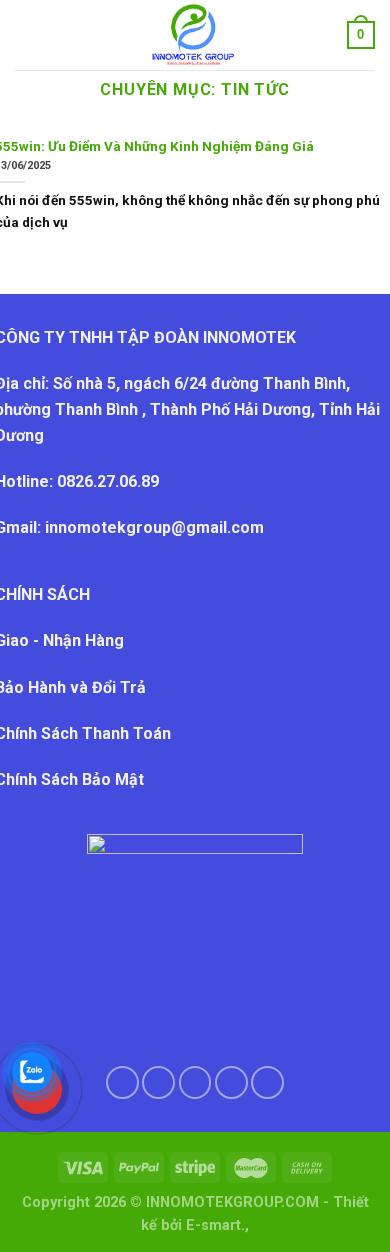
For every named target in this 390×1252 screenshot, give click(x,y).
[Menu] (27, 34)
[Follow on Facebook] (122, 1082)
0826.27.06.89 (110, 481)
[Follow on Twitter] (195, 1082)
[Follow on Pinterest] (267, 1082)
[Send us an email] (231, 1082)
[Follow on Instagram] (158, 1082)
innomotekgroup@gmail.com (154, 527)
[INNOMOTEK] (193, 35)
